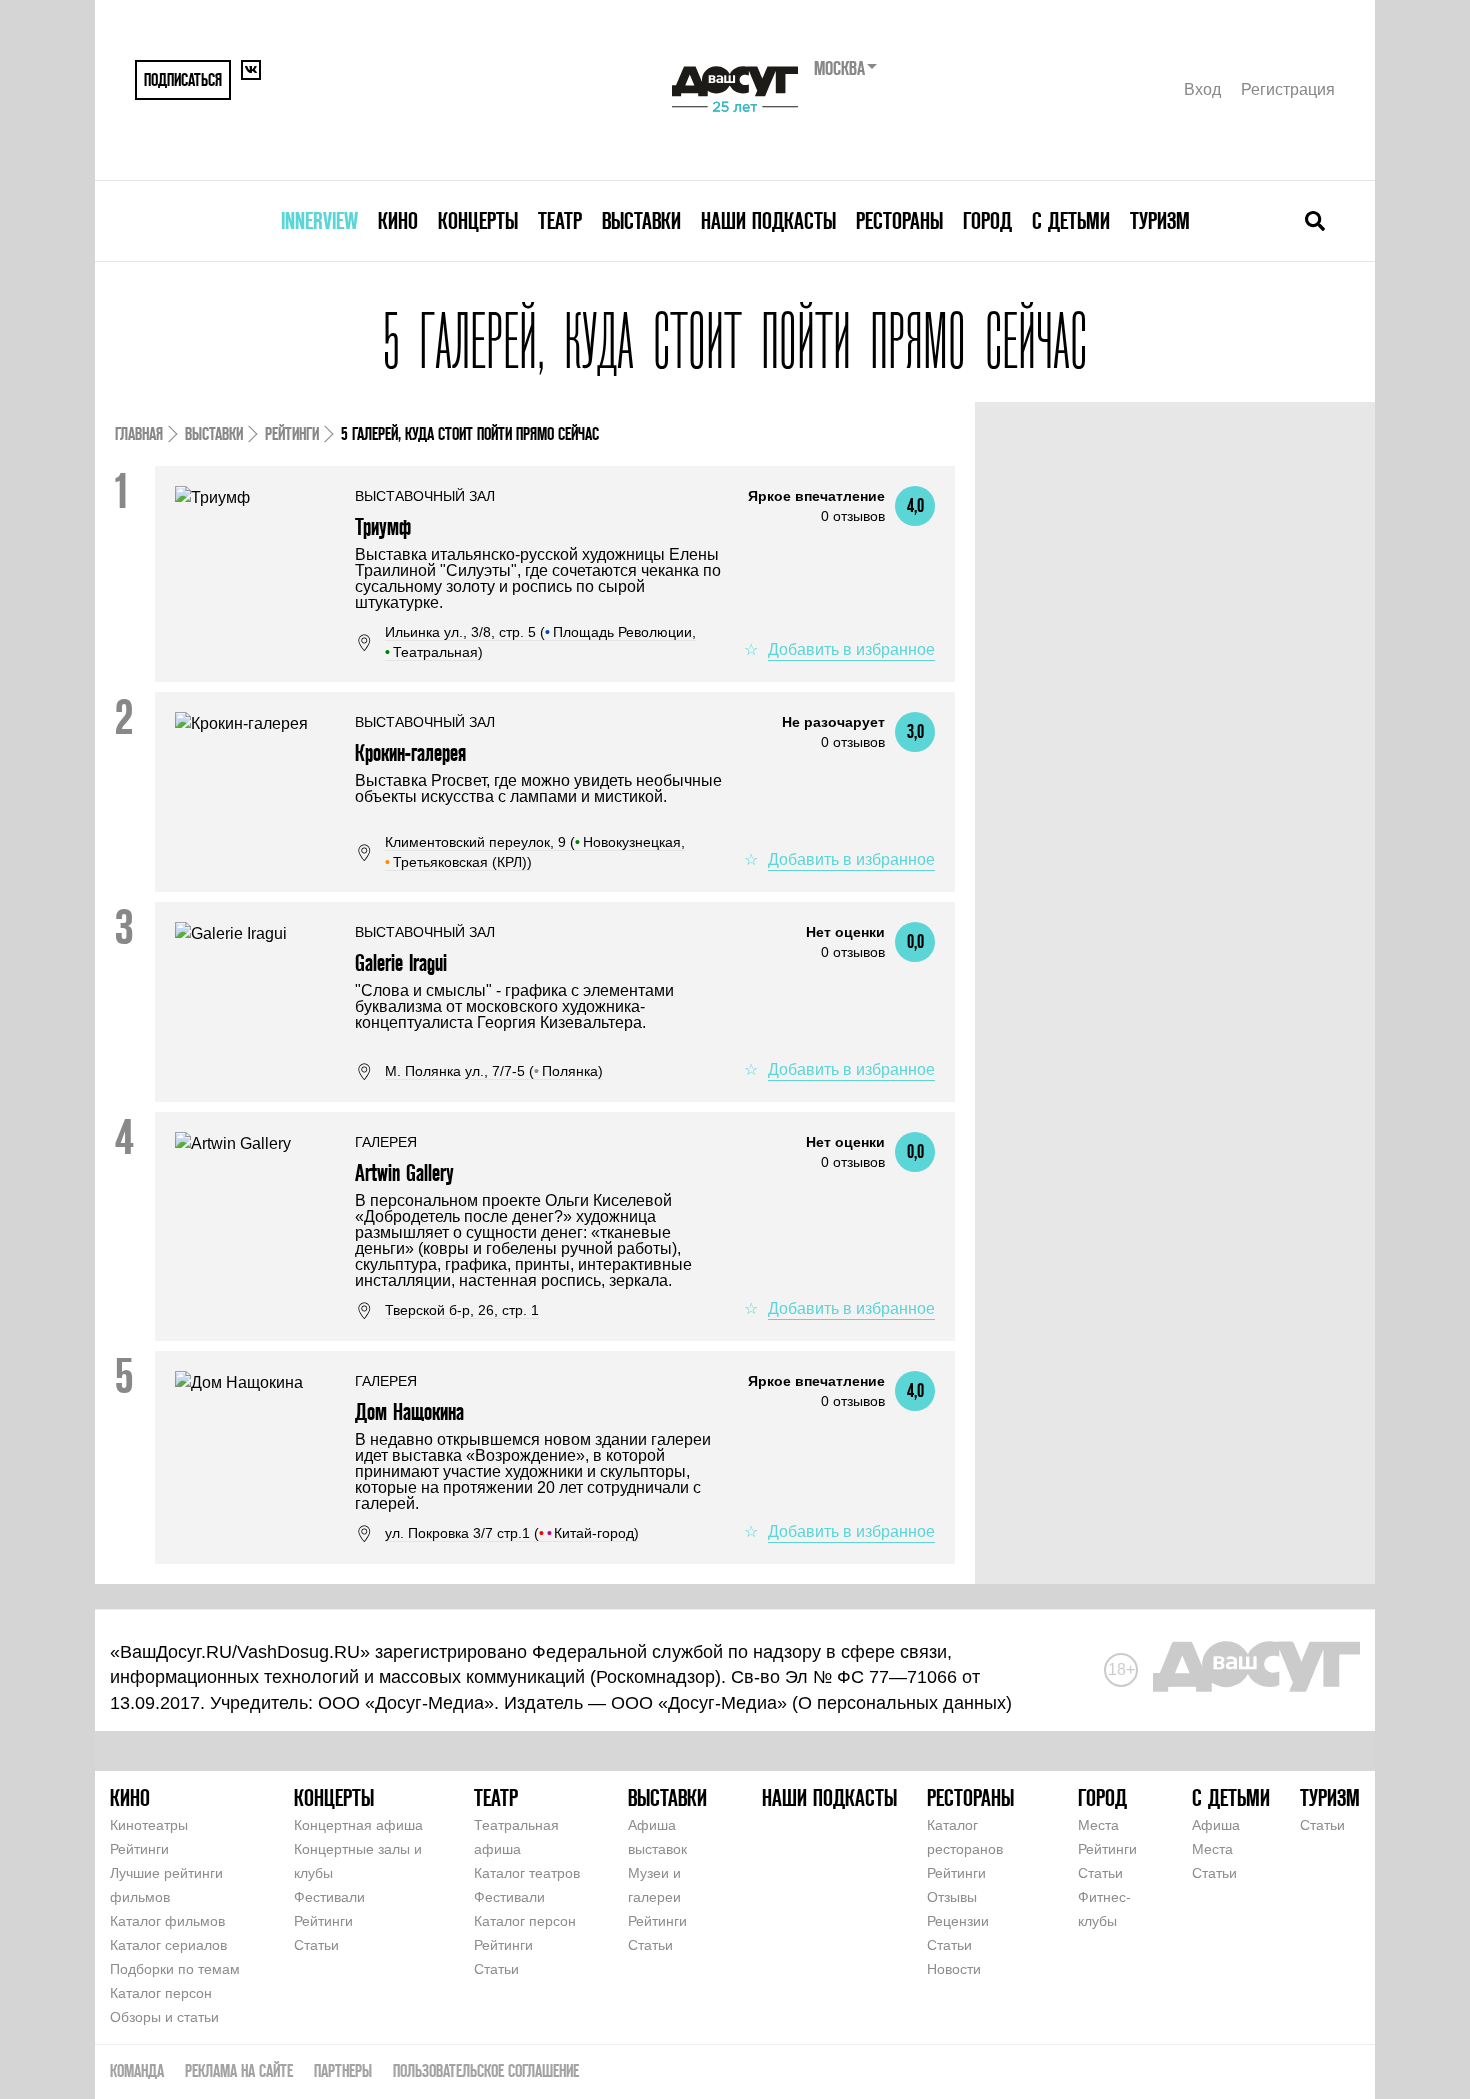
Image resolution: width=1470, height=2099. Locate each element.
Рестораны (899, 220)
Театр (560, 220)
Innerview (319, 220)
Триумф (383, 526)
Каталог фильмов (167, 1921)
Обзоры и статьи (164, 2017)
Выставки (641, 220)
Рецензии (958, 1921)
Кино (398, 220)
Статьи (316, 1945)
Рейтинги (292, 433)
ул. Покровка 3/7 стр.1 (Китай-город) (512, 1533)
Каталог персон (161, 1993)
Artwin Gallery (404, 1172)
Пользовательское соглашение (486, 2070)
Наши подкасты (768, 220)
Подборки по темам (175, 1969)
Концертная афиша (358, 1825)
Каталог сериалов (168, 1945)
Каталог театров (527, 1873)
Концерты (478, 220)
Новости (954, 1969)
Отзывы (952, 1897)
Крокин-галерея (410, 752)
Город (987, 220)
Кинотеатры (149, 1825)
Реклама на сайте (239, 2070)
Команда (137, 2070)
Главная (139, 433)
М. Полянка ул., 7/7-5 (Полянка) (494, 1071)
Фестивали (329, 1897)
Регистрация (1288, 89)
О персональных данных (902, 1703)
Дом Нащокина (409, 1411)
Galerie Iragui (401, 962)
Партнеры (343, 2070)
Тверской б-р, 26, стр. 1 (462, 1310)
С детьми (1071, 220)
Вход (1202, 89)
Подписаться (183, 79)
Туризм (1160, 220)
